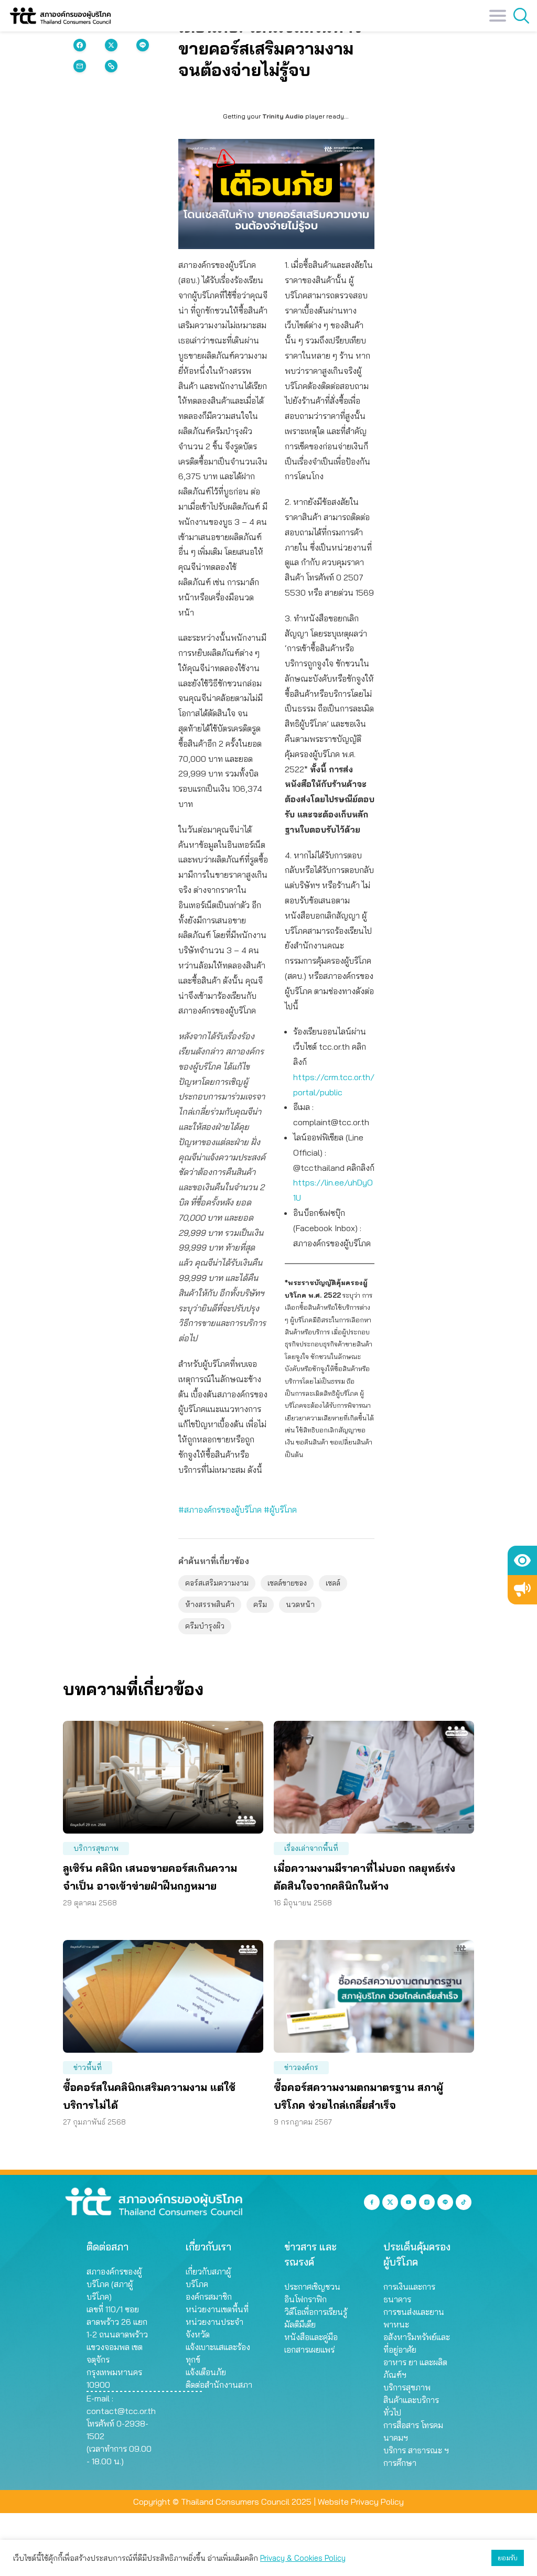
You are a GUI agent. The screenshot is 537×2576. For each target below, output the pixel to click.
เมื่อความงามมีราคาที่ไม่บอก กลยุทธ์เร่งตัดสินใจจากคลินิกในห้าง (364, 1877)
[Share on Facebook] (80, 45)
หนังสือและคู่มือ (311, 2337)
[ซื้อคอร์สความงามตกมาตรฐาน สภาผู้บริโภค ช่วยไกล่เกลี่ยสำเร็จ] (374, 1996)
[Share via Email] (80, 66)
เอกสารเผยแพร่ (309, 2349)
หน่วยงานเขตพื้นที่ (217, 2309)
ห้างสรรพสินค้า (210, 1604)
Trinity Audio (283, 116)
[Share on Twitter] (111, 45)
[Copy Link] (111, 66)
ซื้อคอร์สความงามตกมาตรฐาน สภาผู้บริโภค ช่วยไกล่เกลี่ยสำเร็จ (358, 2096)
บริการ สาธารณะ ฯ (416, 2450)
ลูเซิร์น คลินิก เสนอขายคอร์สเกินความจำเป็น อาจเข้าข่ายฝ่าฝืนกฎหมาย (150, 1877)
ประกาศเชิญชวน (312, 2287)
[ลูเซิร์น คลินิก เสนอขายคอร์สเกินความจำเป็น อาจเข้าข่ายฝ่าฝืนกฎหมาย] (163, 1777)
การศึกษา (400, 2463)
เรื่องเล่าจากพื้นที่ (311, 1848)
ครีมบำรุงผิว (205, 1626)
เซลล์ (333, 1583)
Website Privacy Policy (361, 2502)
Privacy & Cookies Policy (303, 2558)
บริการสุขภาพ (96, 1848)
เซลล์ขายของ (287, 1583)
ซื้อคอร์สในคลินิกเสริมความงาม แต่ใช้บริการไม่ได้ (149, 2096)
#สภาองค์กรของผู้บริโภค (220, 1510)
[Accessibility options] (522, 1560)
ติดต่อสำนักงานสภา (219, 2385)
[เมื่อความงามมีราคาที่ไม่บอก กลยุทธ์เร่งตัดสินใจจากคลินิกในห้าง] (374, 1777)
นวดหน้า (300, 1604)
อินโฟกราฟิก (305, 2299)
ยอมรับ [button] (508, 2558)
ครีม (260, 1604)
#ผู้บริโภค (280, 1510)
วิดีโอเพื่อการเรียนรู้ (316, 2312)
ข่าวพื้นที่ (88, 2067)
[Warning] (522, 1590)
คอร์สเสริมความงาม (217, 1583)
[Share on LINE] (143, 45)
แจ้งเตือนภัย (206, 2372)
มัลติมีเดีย (300, 2324)
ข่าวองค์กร (301, 2067)
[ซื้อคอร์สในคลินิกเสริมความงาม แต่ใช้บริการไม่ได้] (163, 1996)
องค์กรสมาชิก (209, 2297)
